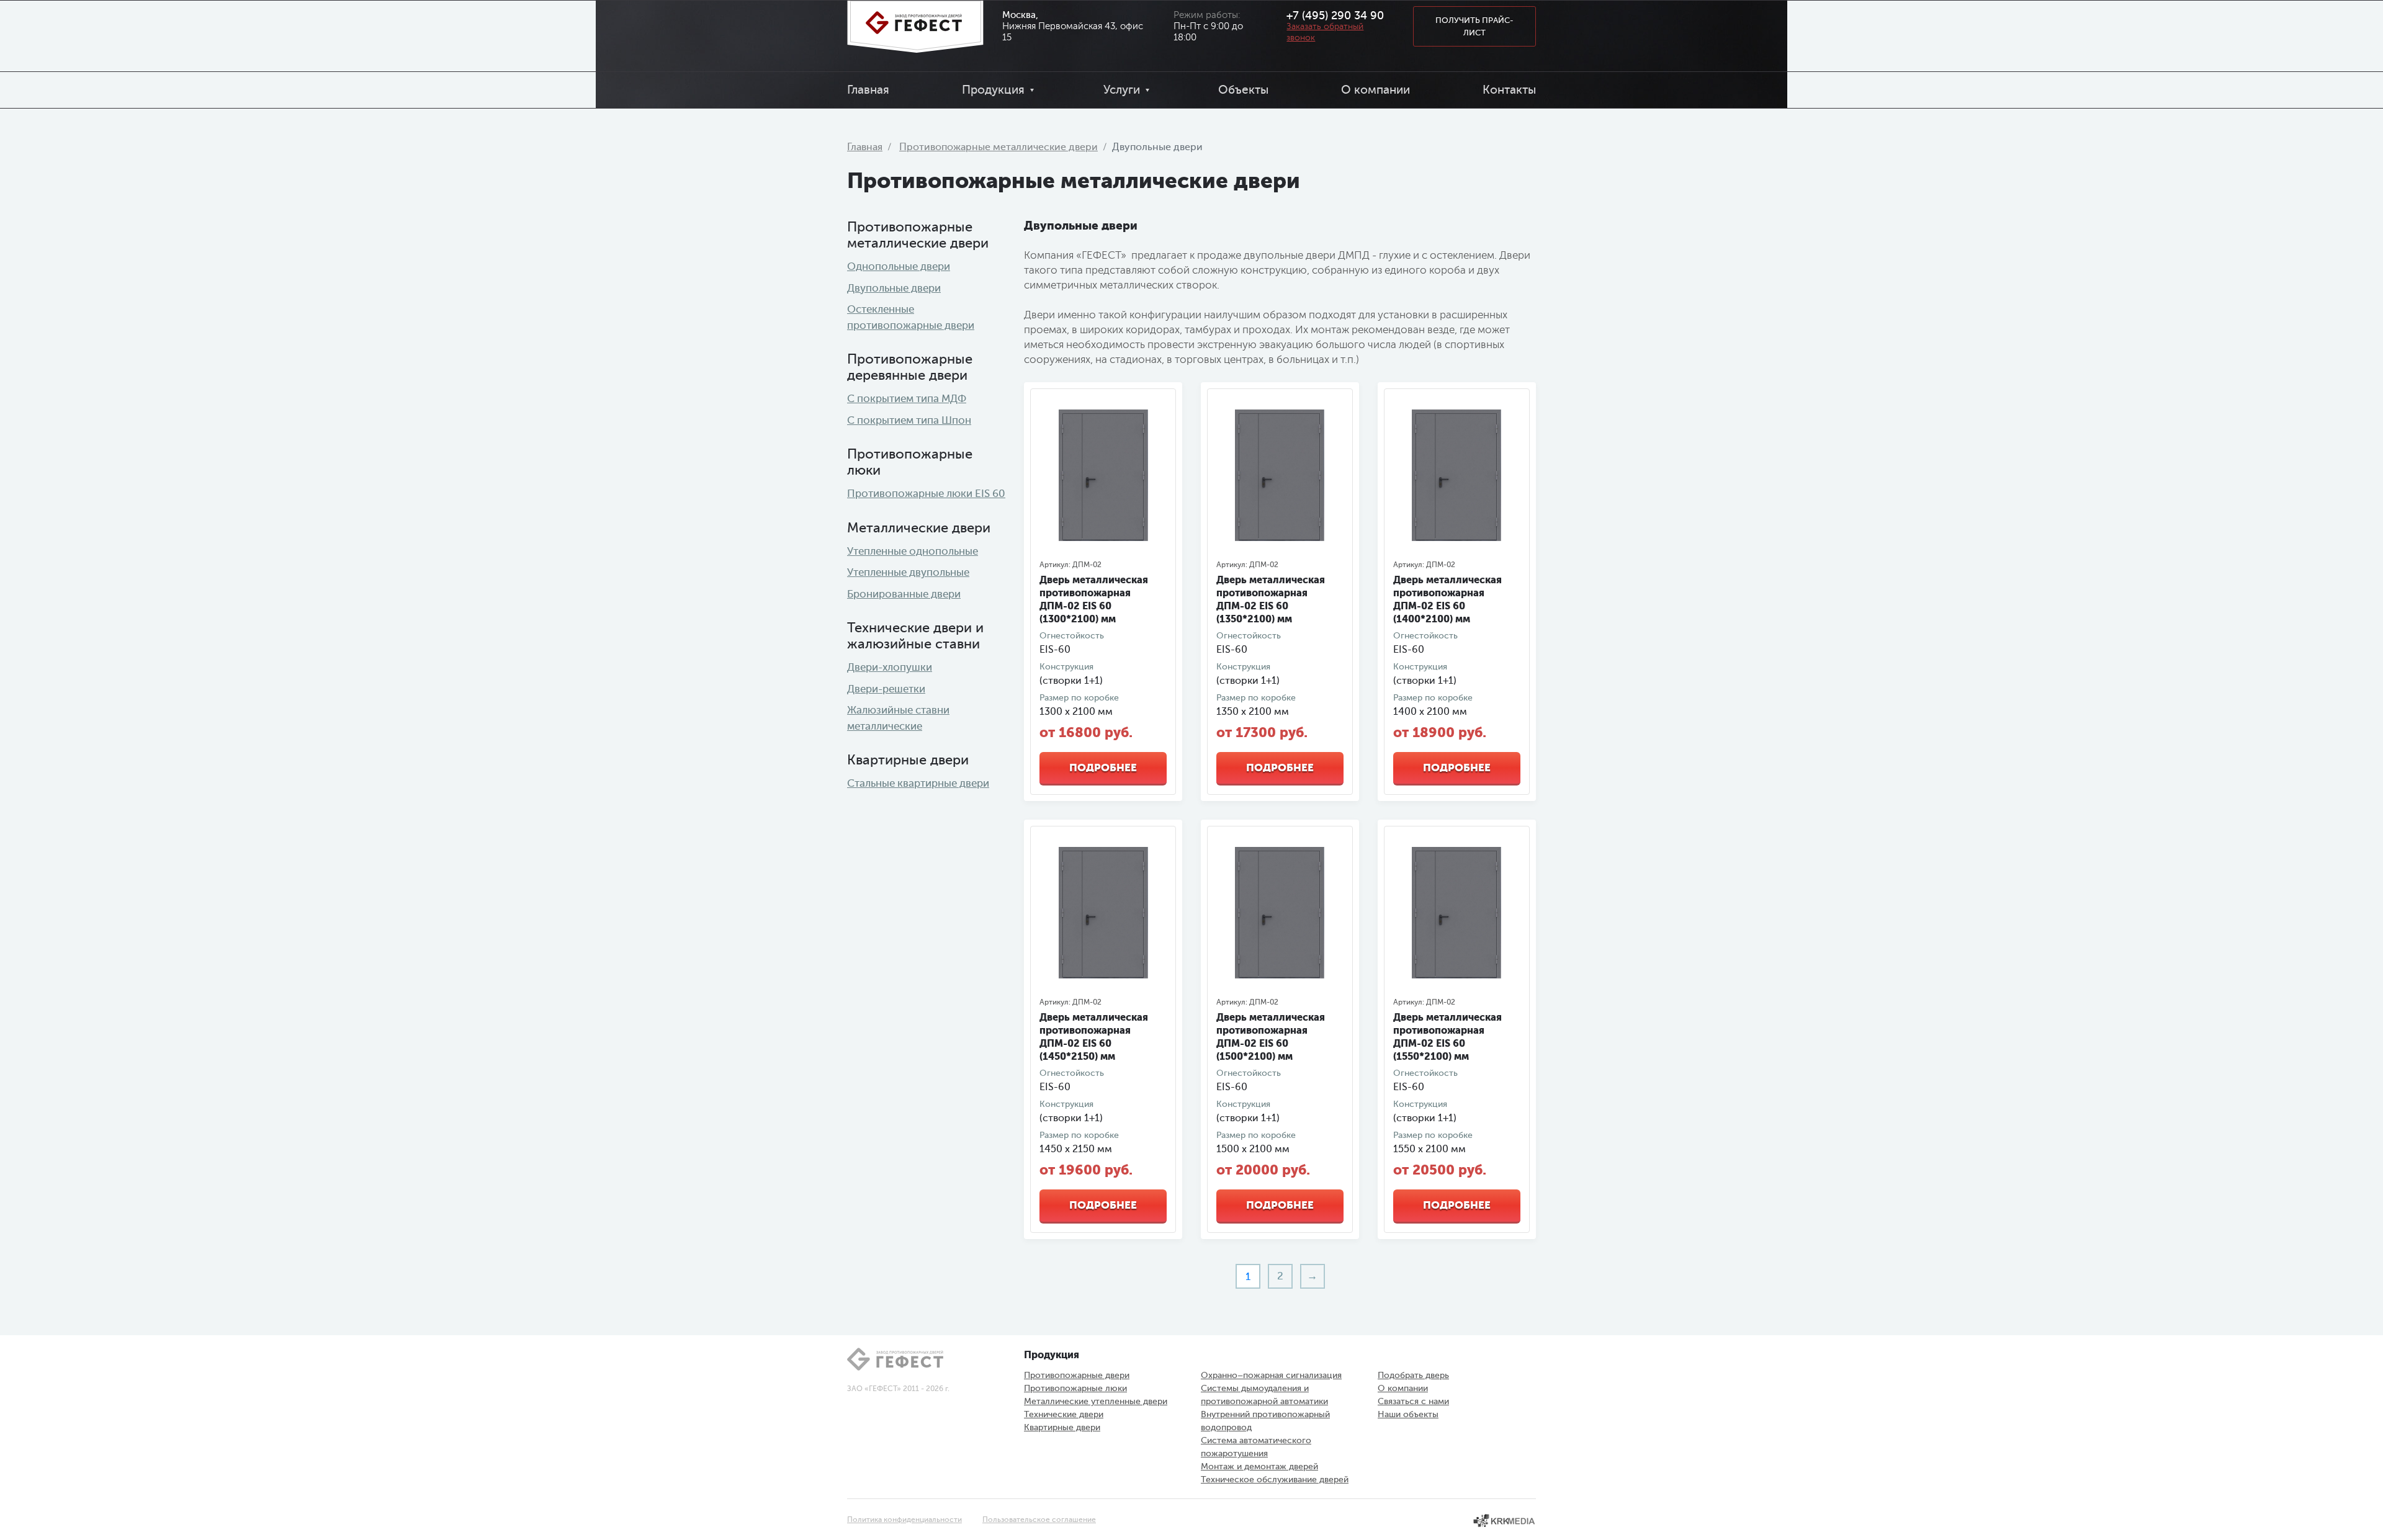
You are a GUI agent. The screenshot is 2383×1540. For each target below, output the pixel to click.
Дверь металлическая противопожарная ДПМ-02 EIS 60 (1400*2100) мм (1447, 599)
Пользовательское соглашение (1039, 1520)
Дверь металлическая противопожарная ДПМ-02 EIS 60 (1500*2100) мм (1271, 1037)
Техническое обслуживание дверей (1275, 1480)
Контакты (1509, 90)
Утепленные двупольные (908, 572)
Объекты (1243, 90)
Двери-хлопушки (890, 667)
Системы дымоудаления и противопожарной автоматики (1264, 1395)
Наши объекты (1408, 1414)
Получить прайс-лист (1474, 26)
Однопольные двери (899, 266)
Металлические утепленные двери (1096, 1401)
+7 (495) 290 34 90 (1335, 16)
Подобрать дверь (1413, 1375)
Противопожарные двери (1077, 1375)
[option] (1103, 475)
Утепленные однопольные (913, 551)
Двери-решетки (886, 689)
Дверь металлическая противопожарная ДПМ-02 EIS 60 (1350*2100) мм (1271, 599)
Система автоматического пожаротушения (1256, 1447)
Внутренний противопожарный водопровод (1265, 1421)
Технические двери (1064, 1414)
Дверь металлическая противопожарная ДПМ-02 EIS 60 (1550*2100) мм (1447, 1037)
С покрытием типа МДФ (907, 399)
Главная (868, 90)
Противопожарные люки (1075, 1388)
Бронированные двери (904, 594)
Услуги (1122, 90)
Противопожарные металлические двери (999, 147)
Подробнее (1103, 768)
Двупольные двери (894, 288)
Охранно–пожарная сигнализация (1271, 1375)
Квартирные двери (1062, 1427)
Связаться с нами (1413, 1401)
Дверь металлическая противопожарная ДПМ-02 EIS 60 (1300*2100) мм (1094, 599)
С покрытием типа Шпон (909, 420)
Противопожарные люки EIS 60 (926, 494)
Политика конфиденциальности (904, 1520)
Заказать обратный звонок (1325, 32)
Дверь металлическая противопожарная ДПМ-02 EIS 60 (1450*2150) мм (1094, 1037)
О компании (1375, 90)
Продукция (993, 90)
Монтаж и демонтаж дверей (1259, 1466)
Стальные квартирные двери (918, 783)
